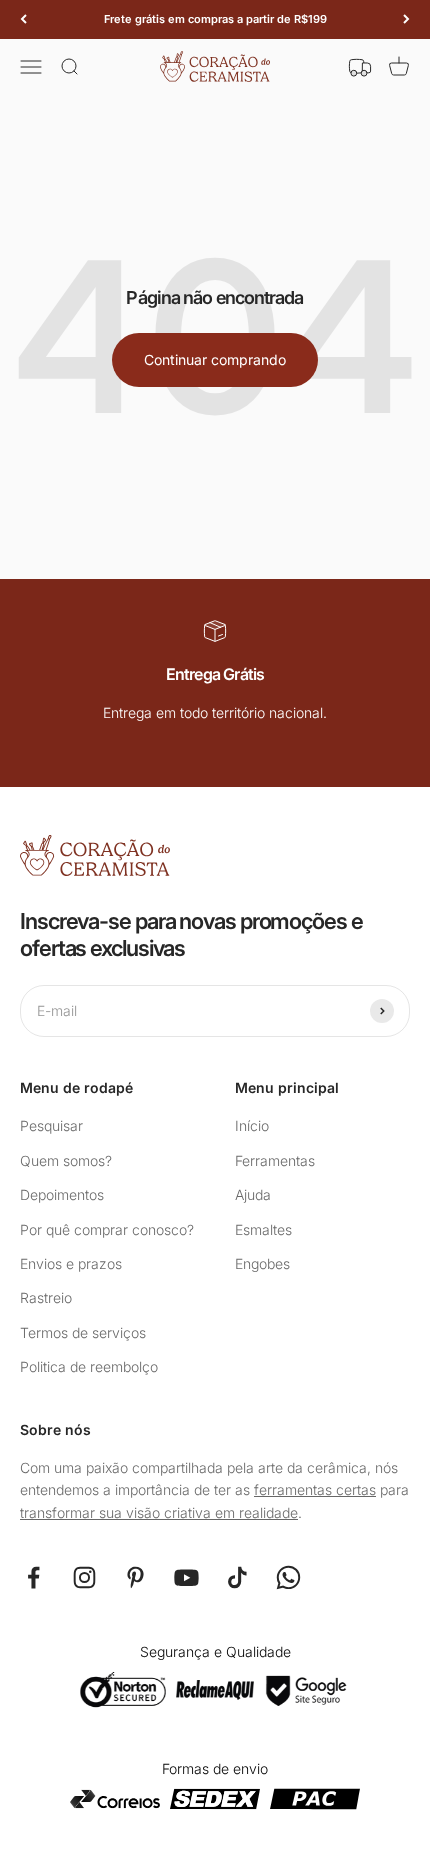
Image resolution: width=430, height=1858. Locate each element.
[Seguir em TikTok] (237, 1577)
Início (252, 1125)
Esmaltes (263, 1229)
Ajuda (253, 1194)
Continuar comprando (215, 359)
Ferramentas (275, 1160)
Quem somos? (66, 1160)
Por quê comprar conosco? (107, 1229)
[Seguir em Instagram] (84, 1577)
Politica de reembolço (89, 1366)
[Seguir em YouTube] (186, 1577)
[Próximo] (406, 19)
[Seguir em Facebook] (33, 1577)
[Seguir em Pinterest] (135, 1577)
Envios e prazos (71, 1263)
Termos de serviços (83, 1332)
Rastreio (46, 1297)
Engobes (262, 1263)
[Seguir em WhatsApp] (288, 1577)
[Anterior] (23, 19)
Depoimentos (62, 1194)
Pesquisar (51, 1125)
